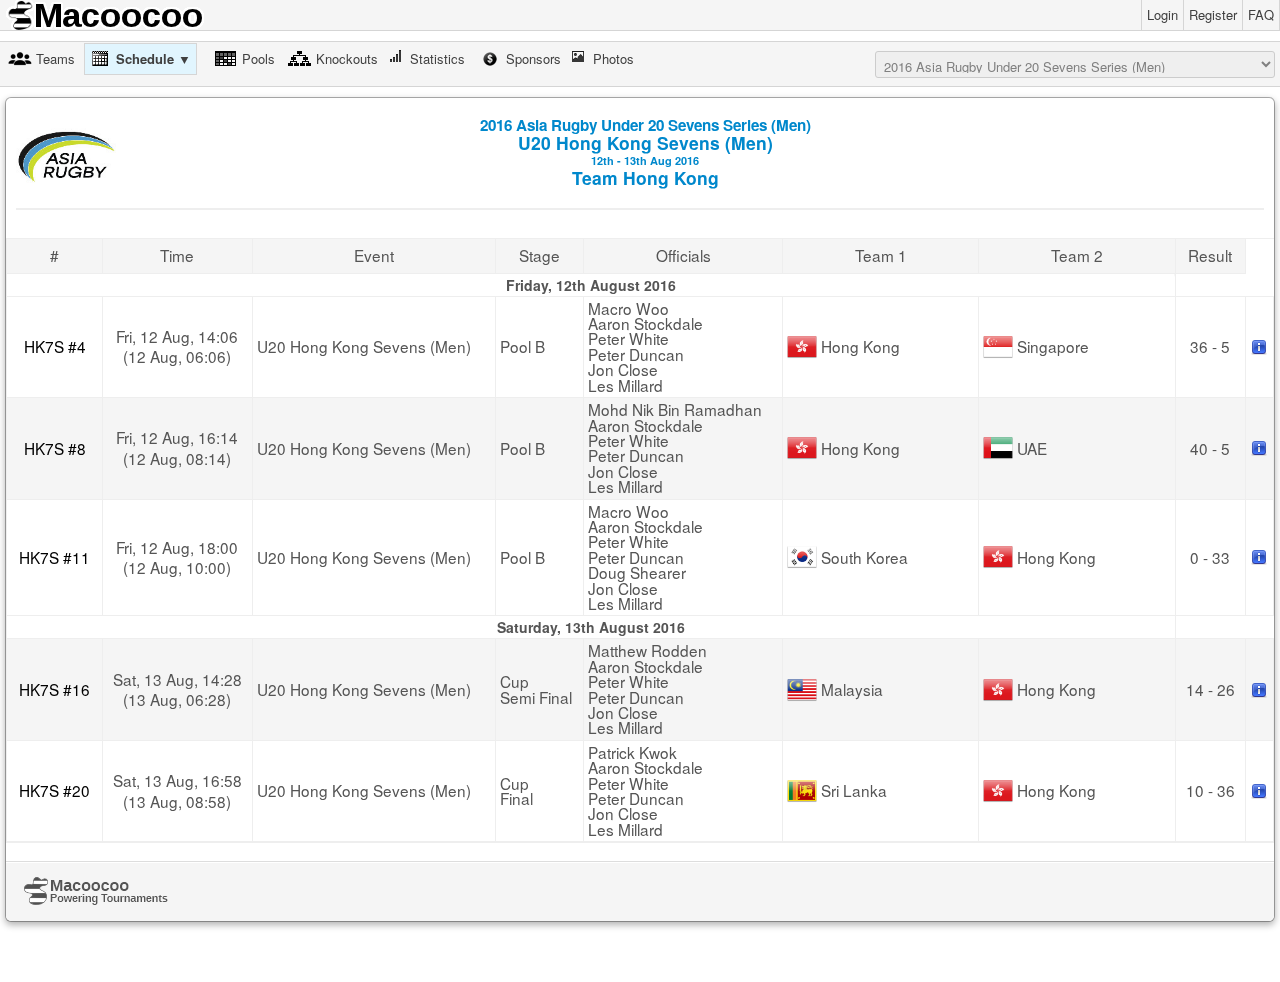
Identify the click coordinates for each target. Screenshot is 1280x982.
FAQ (1261, 14)
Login (1162, 14)
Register (1213, 14)
